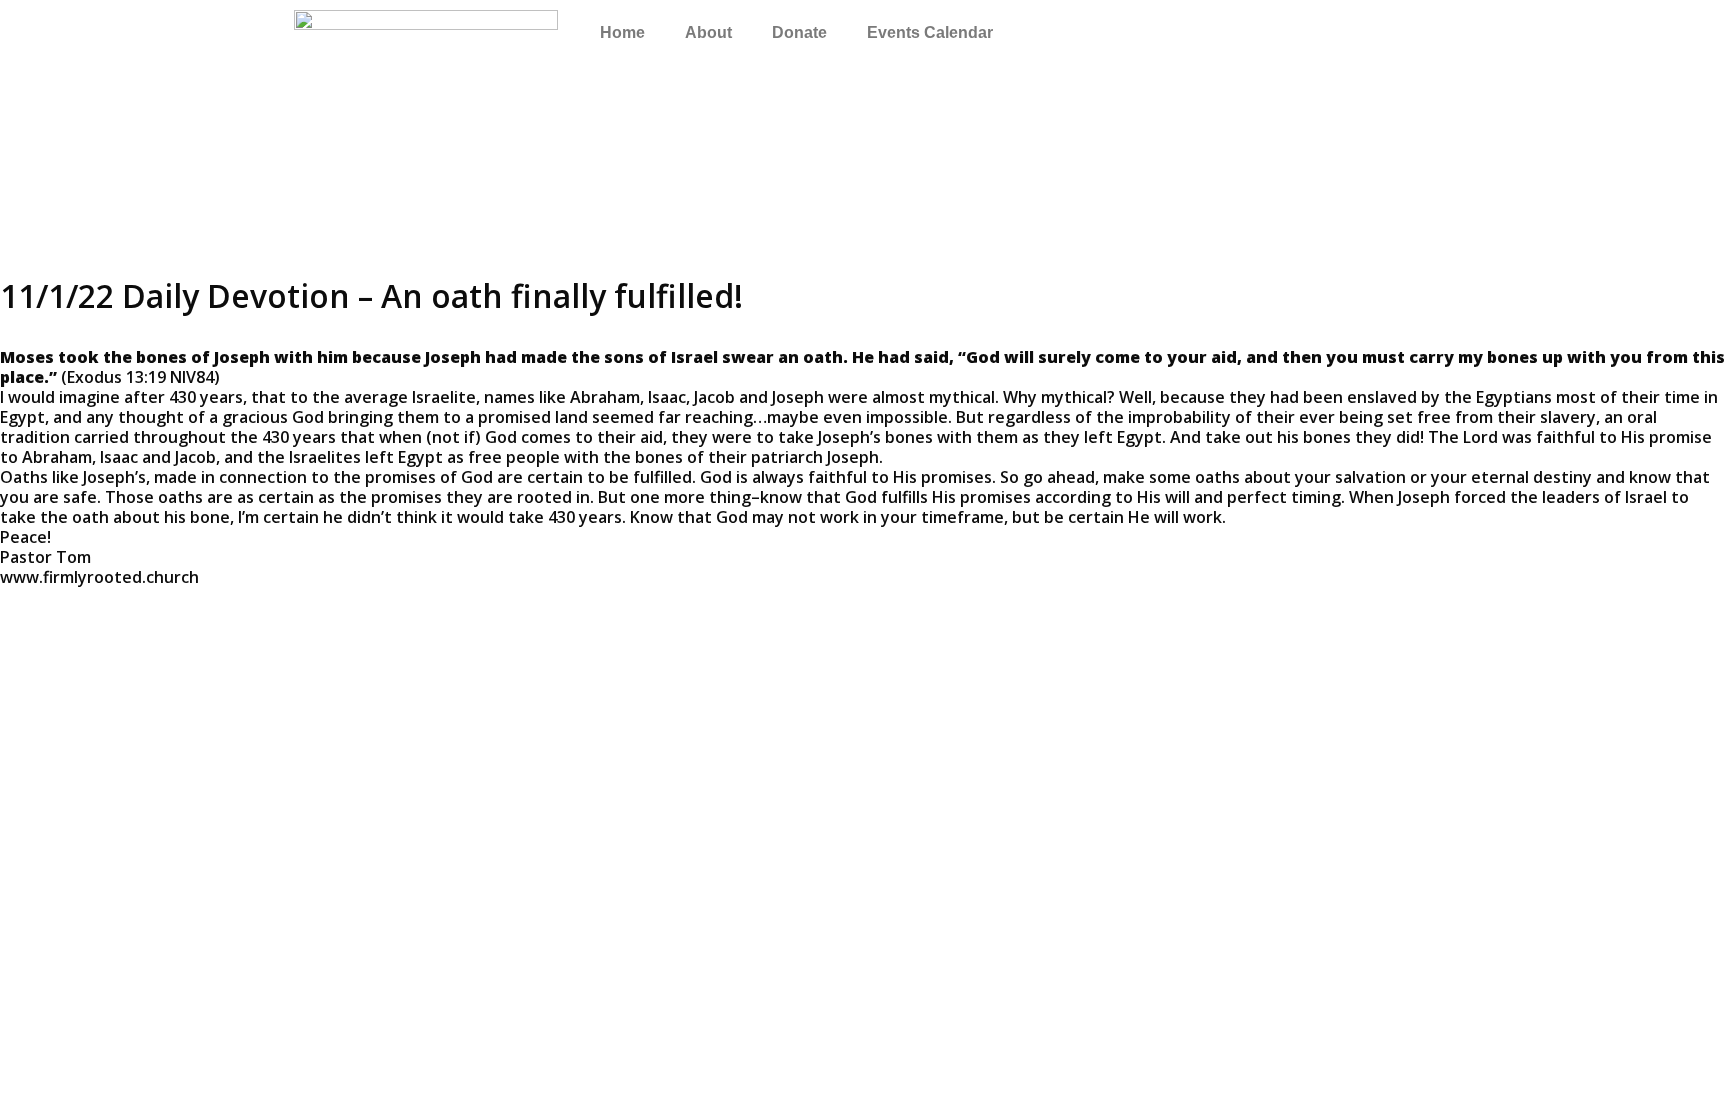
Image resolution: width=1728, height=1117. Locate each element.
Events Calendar (930, 32)
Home (622, 32)
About (708, 32)
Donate (799, 32)
